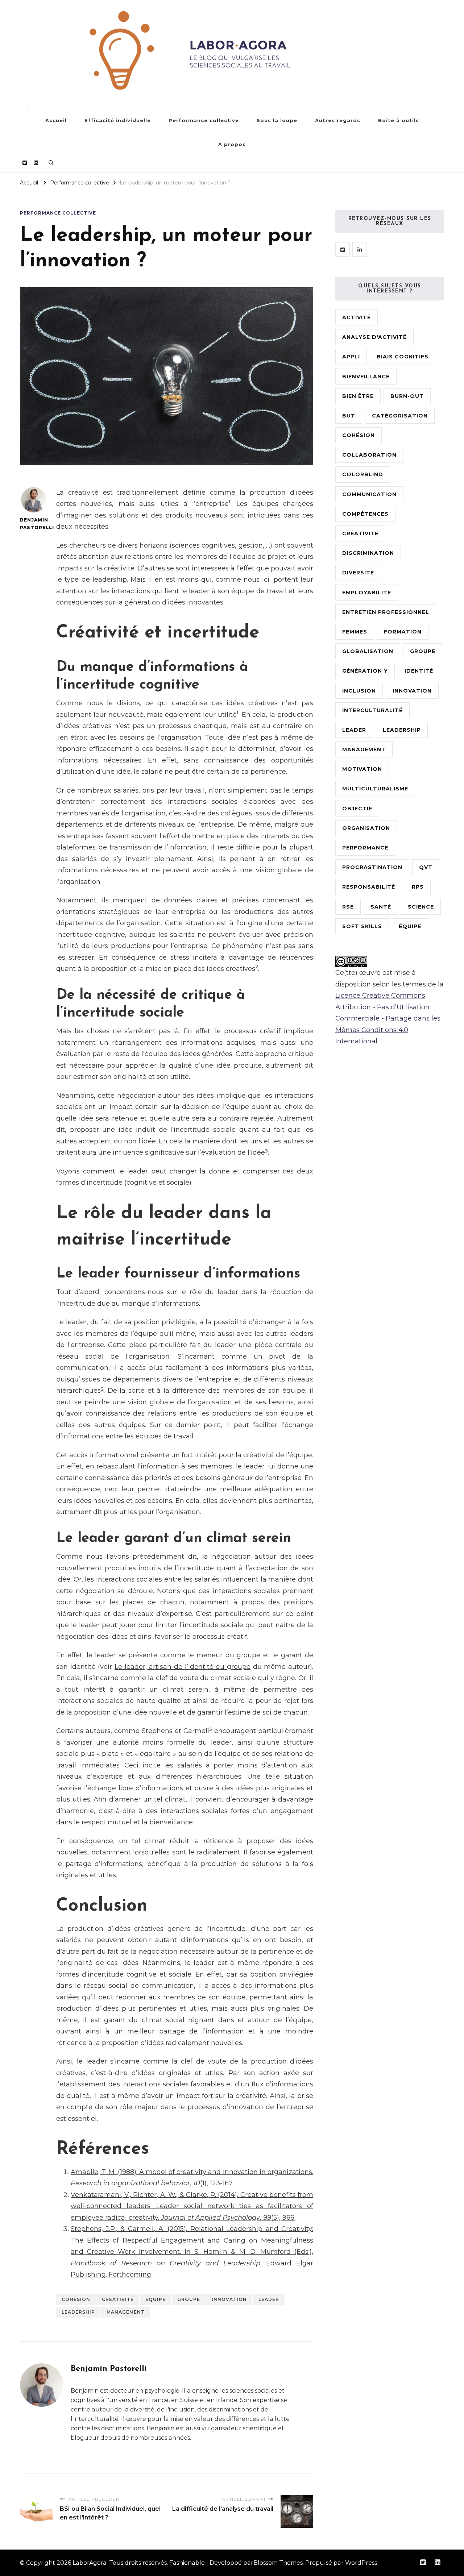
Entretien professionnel (386, 612)
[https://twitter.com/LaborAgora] (343, 249)
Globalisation (368, 651)
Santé (381, 907)
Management (126, 2312)
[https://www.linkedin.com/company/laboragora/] (360, 249)
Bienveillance (366, 377)
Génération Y (365, 671)
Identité (419, 671)
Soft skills (362, 926)
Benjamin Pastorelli (34, 524)
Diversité (358, 573)
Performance (365, 848)
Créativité (118, 2299)
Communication (369, 494)
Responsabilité (369, 887)
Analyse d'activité (374, 337)
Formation (403, 632)
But (349, 416)
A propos (232, 144)
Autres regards (338, 120)
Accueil (56, 120)
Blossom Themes (278, 2563)
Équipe (156, 2299)
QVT (426, 867)
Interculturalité (372, 710)
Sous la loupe (277, 120)
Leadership (78, 2312)
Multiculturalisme (375, 789)
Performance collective (204, 120)
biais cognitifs (403, 357)
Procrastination (372, 867)
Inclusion (359, 691)
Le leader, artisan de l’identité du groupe (183, 1667)
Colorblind (363, 474)
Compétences (365, 514)
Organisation (366, 828)
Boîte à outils (399, 120)
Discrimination (368, 553)
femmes (355, 632)
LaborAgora (90, 2563)
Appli (351, 357)
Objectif (357, 809)
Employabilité (367, 593)
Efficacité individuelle (118, 120)
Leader (269, 2299)
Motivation (362, 769)
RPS (418, 887)
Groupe (189, 2299)
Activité (357, 317)
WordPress (361, 2563)
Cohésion (76, 2299)
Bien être (358, 396)
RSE (348, 907)
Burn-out (407, 396)
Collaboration (369, 455)
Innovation (229, 2299)
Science (421, 907)
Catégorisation (400, 416)
